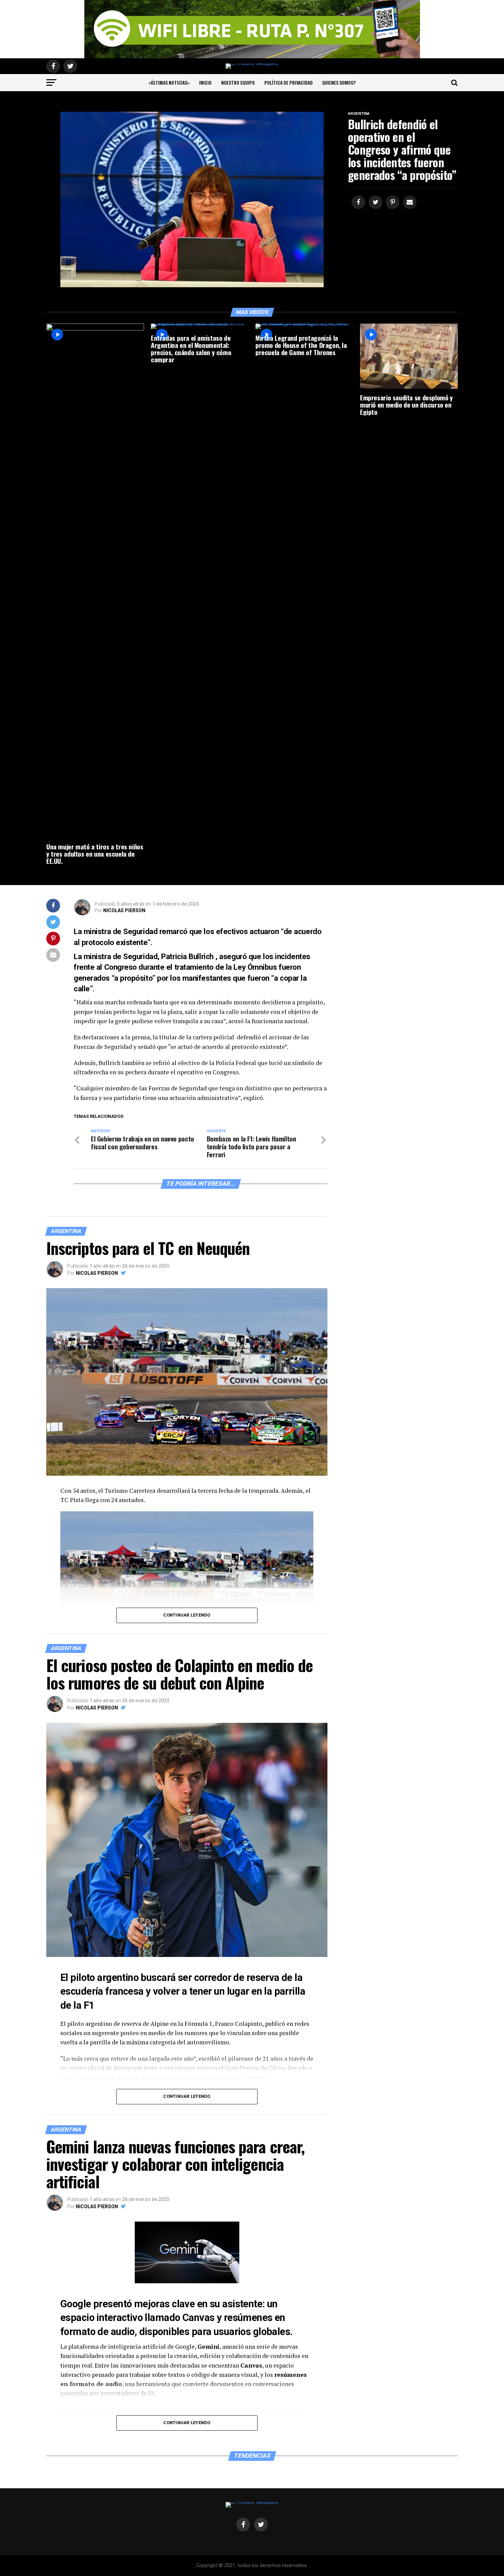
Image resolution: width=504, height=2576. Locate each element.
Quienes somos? (339, 82)
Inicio (205, 82)
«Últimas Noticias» (169, 82)
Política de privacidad (289, 82)
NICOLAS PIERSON (124, 910)
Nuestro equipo (238, 82)
